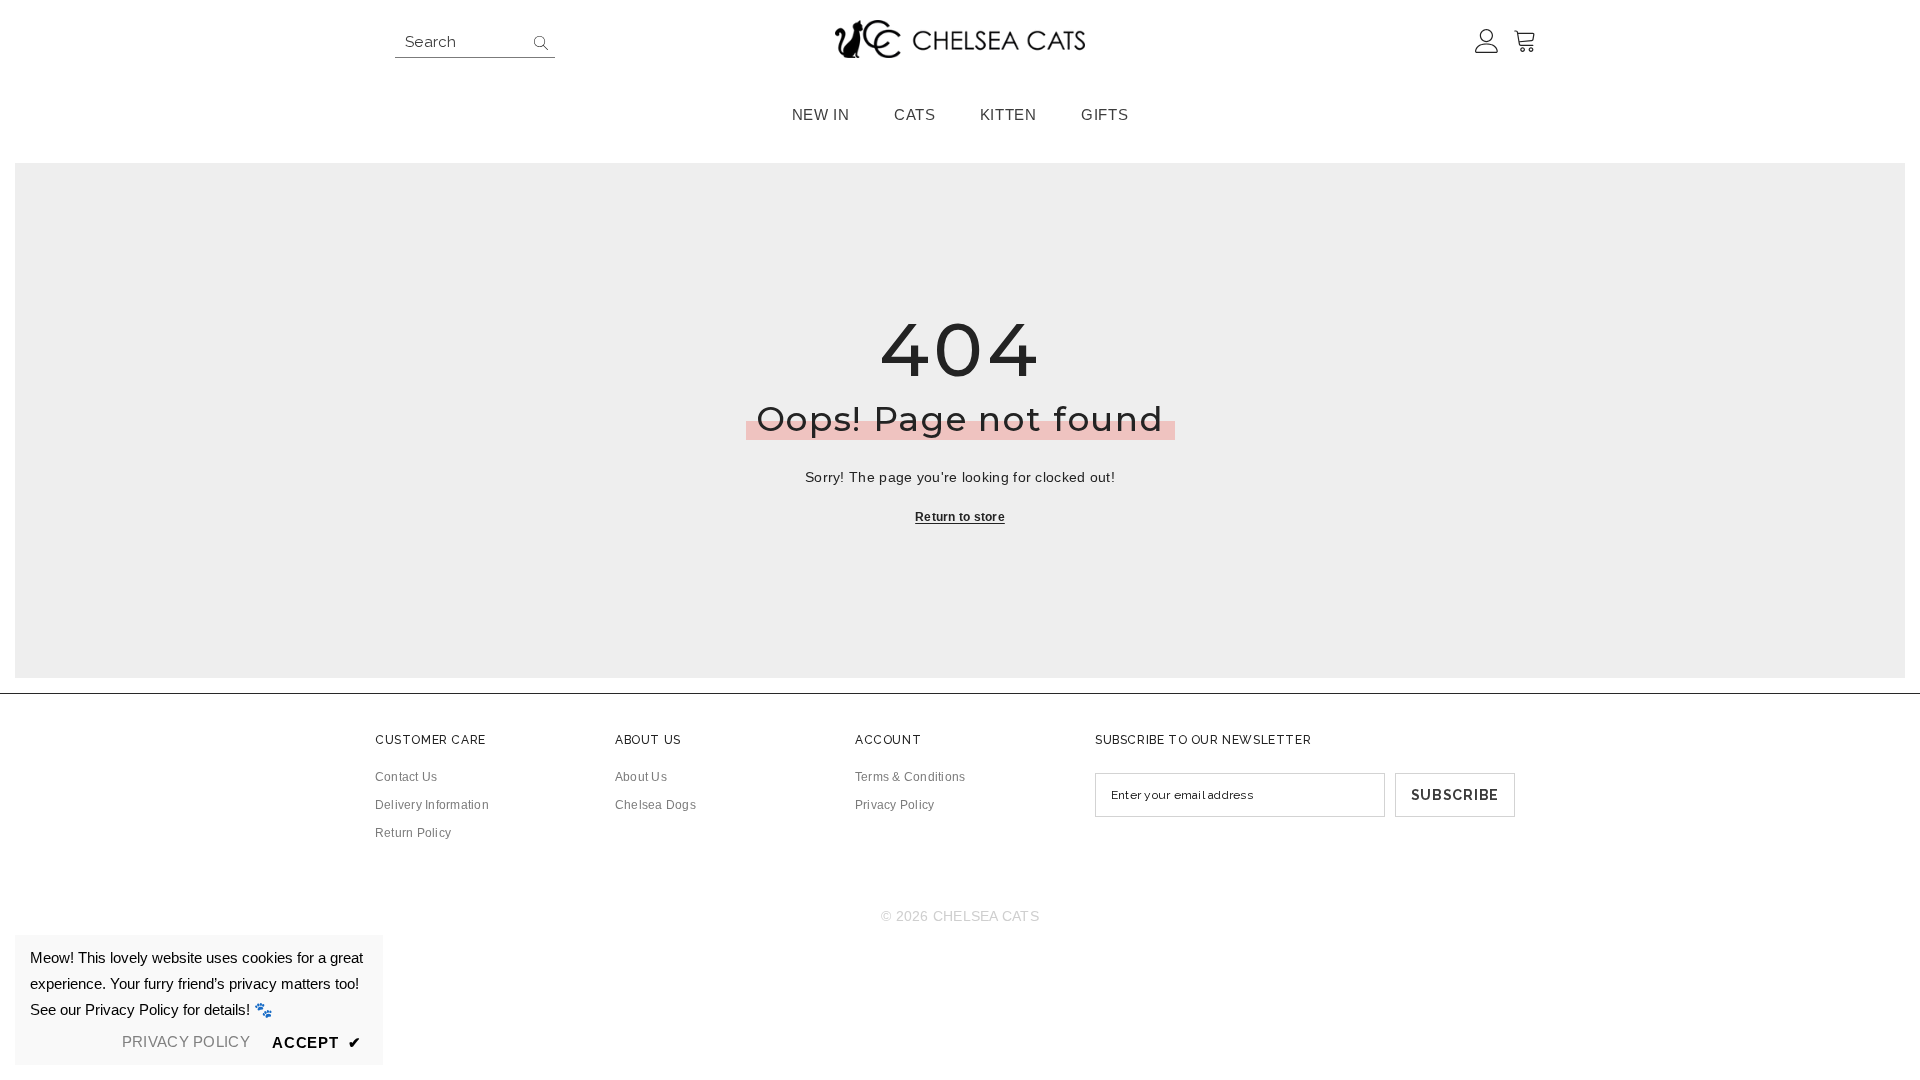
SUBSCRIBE (1455, 795)
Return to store (960, 517)
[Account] (1487, 42)
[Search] (475, 42)
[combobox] (459, 42)
